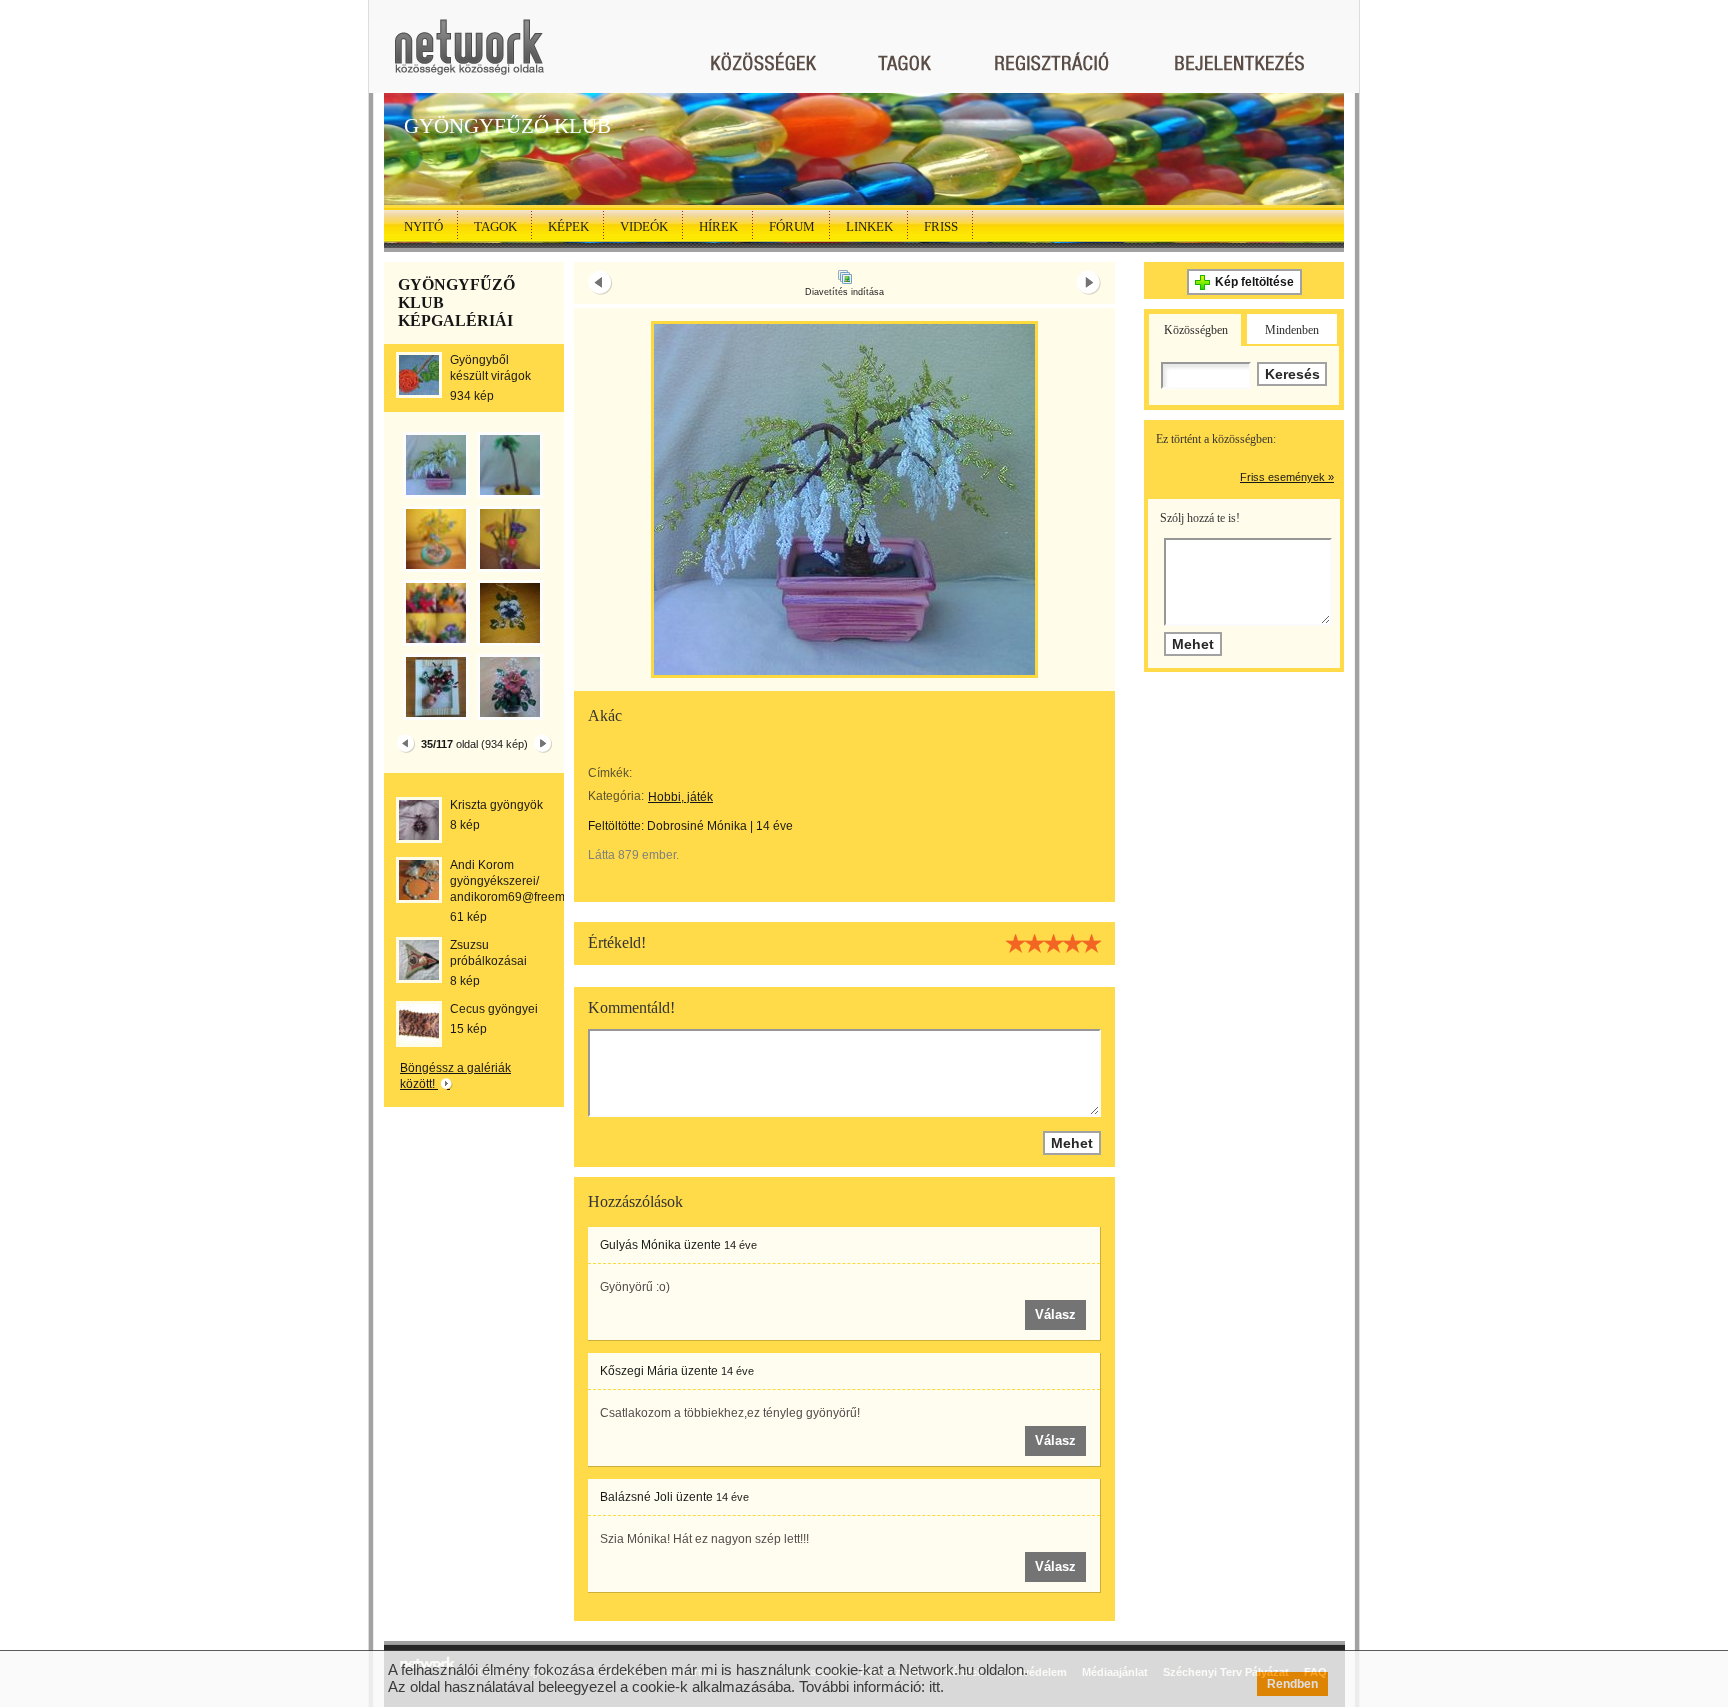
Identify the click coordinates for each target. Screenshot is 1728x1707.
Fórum (792, 226)
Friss (941, 226)
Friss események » (1287, 477)
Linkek (869, 226)
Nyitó (423, 226)
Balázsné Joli (636, 1497)
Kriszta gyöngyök (496, 805)
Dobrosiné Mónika (697, 826)
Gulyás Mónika (640, 1245)
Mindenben (1292, 330)
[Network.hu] (469, 56)
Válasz (1055, 1314)
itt (934, 1686)
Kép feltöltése (1254, 282)
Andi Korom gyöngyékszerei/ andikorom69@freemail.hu (522, 881)
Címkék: (610, 773)
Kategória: (616, 796)
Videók (644, 226)
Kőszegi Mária (639, 1371)
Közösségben (1196, 330)
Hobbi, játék (680, 797)
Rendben (1292, 1684)
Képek (568, 226)
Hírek (718, 226)
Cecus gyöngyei (494, 1009)
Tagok (495, 226)
